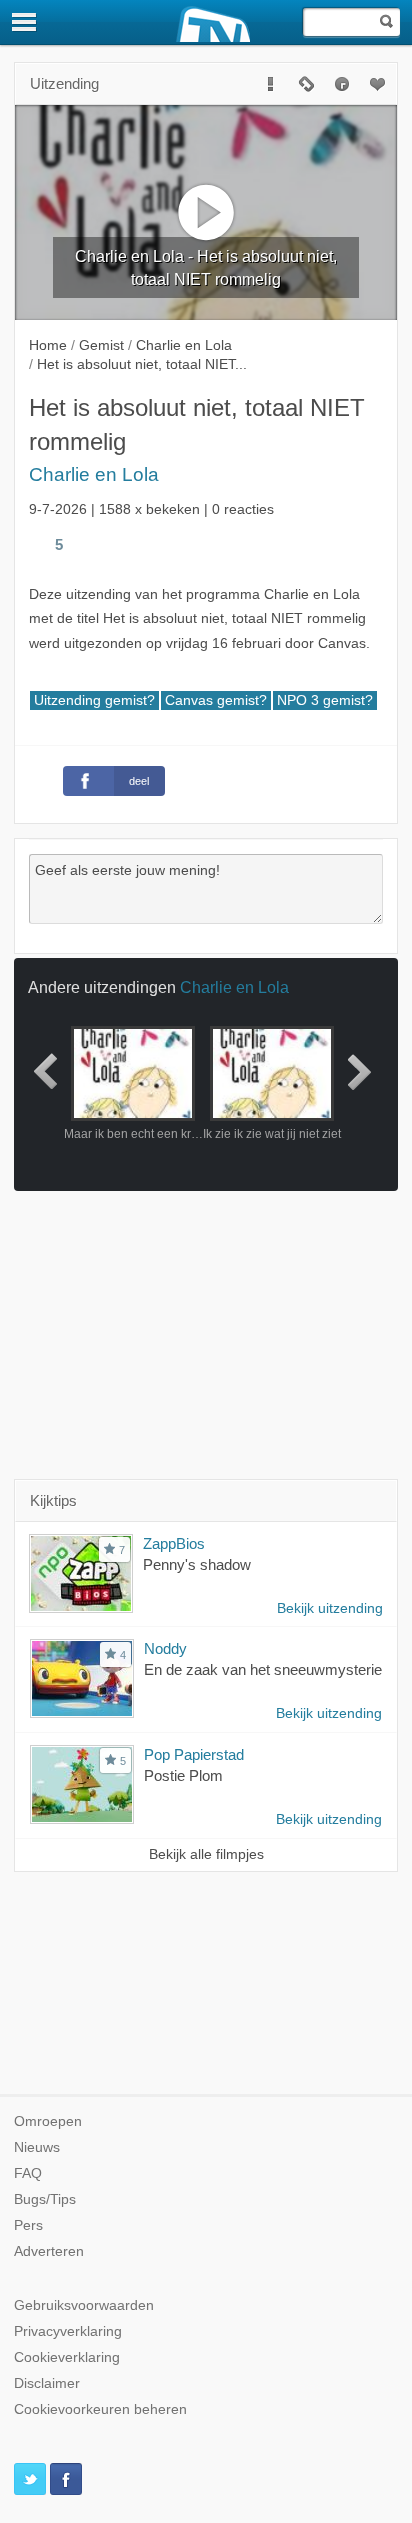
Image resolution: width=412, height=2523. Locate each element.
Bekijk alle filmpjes (206, 1854)
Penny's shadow (197, 1564)
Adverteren (49, 2251)
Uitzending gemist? (94, 700)
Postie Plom (183, 1775)
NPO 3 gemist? (325, 700)
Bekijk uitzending (330, 1608)
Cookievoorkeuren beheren (100, 2409)
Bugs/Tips (45, 2199)
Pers (28, 2225)
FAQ (28, 2173)
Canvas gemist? (216, 700)
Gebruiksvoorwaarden (84, 2305)
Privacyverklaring (68, 2331)
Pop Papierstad (194, 1754)
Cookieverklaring (67, 2357)
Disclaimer (47, 2383)
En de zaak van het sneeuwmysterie (263, 1669)
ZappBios (174, 1543)
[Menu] (25, 22)
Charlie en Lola (94, 474)
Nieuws (37, 2147)
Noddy (165, 1648)
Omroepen (48, 2121)
